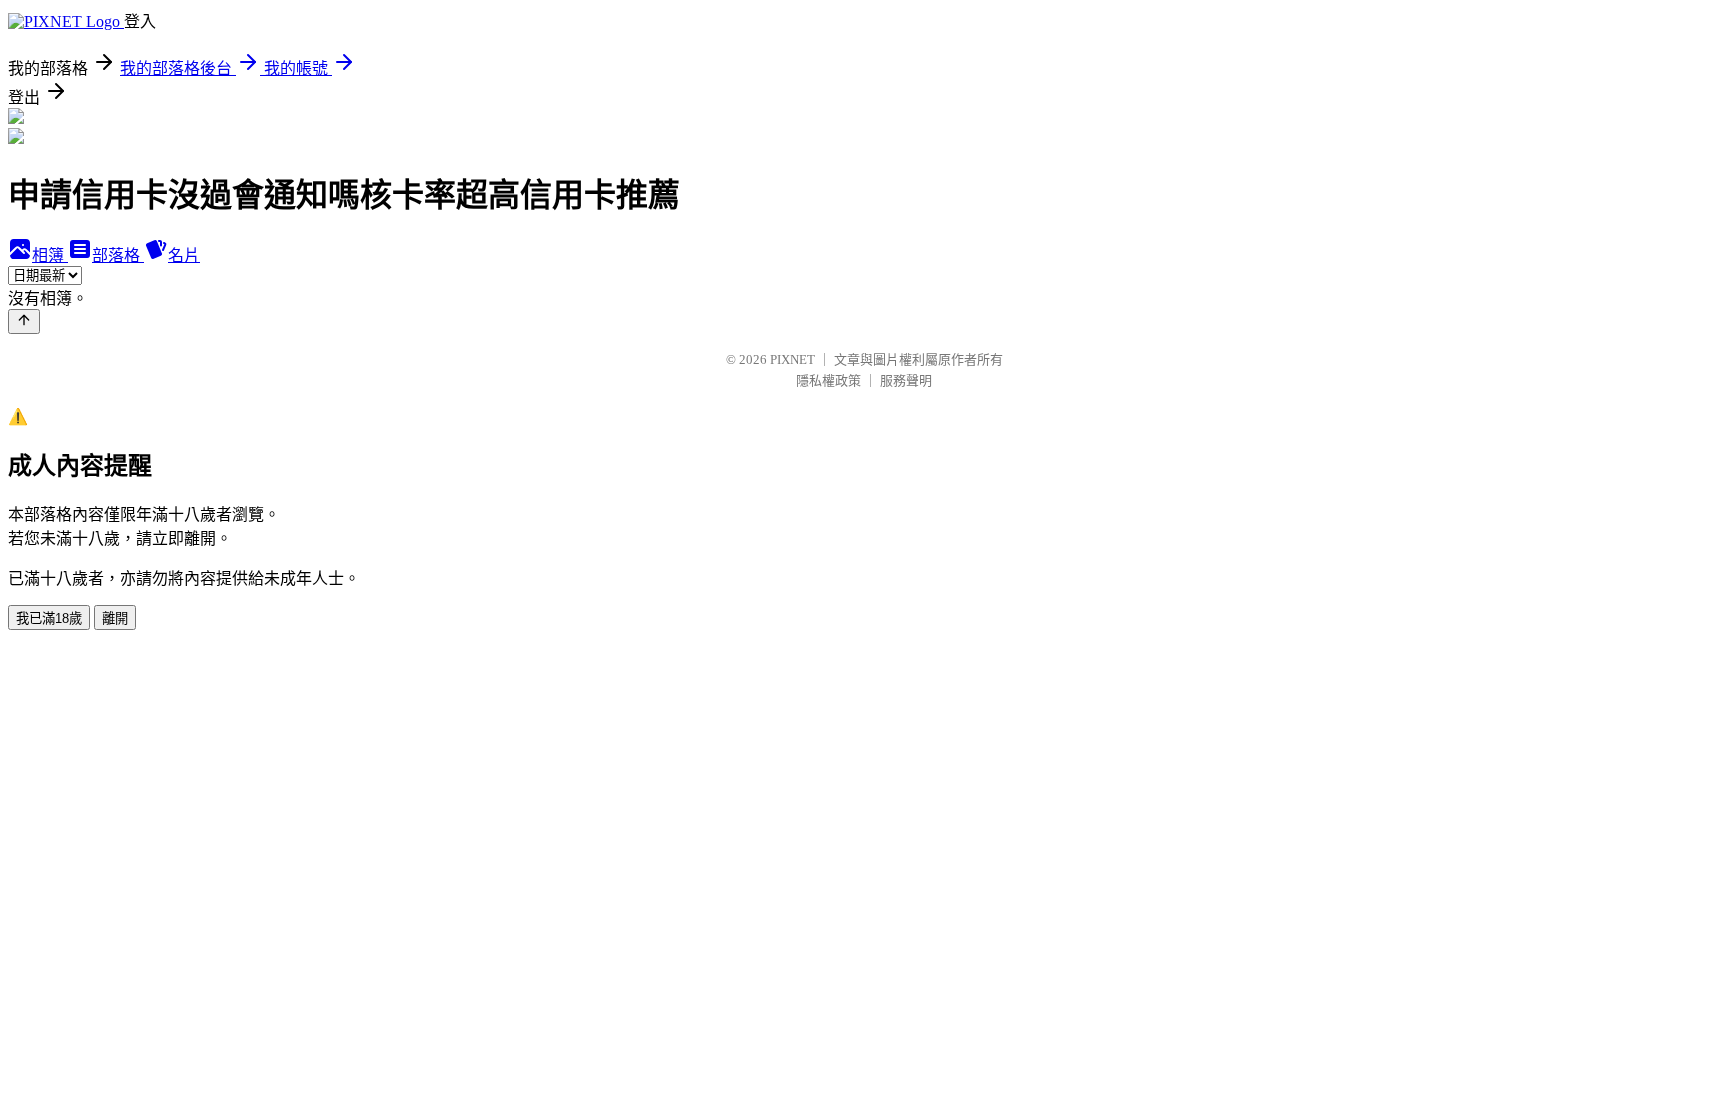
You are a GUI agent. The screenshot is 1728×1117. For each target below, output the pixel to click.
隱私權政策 (828, 380)
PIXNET (792, 359)
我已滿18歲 (49, 618)
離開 (115, 618)
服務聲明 (906, 380)
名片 (184, 255)
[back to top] (24, 321)
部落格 (118, 255)
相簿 (50, 255)
